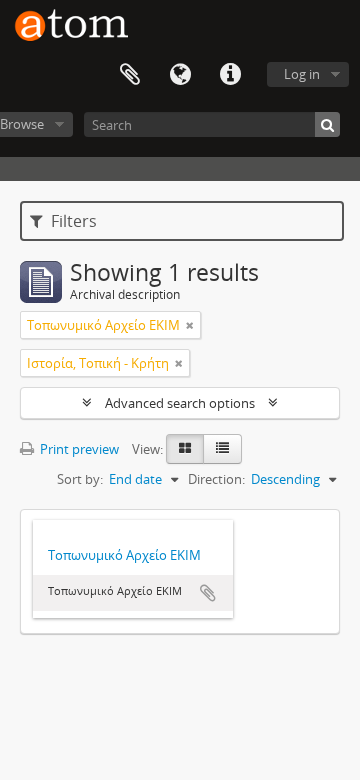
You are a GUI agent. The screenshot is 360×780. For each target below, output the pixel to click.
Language (180, 75)
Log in (302, 74)
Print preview (78, 449)
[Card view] (185, 449)
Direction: (216, 479)
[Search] (327, 124)
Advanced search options (180, 403)
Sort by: (80, 479)
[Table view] (222, 449)
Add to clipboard (208, 593)
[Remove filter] (190, 325)
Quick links (230, 75)
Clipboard (130, 75)
